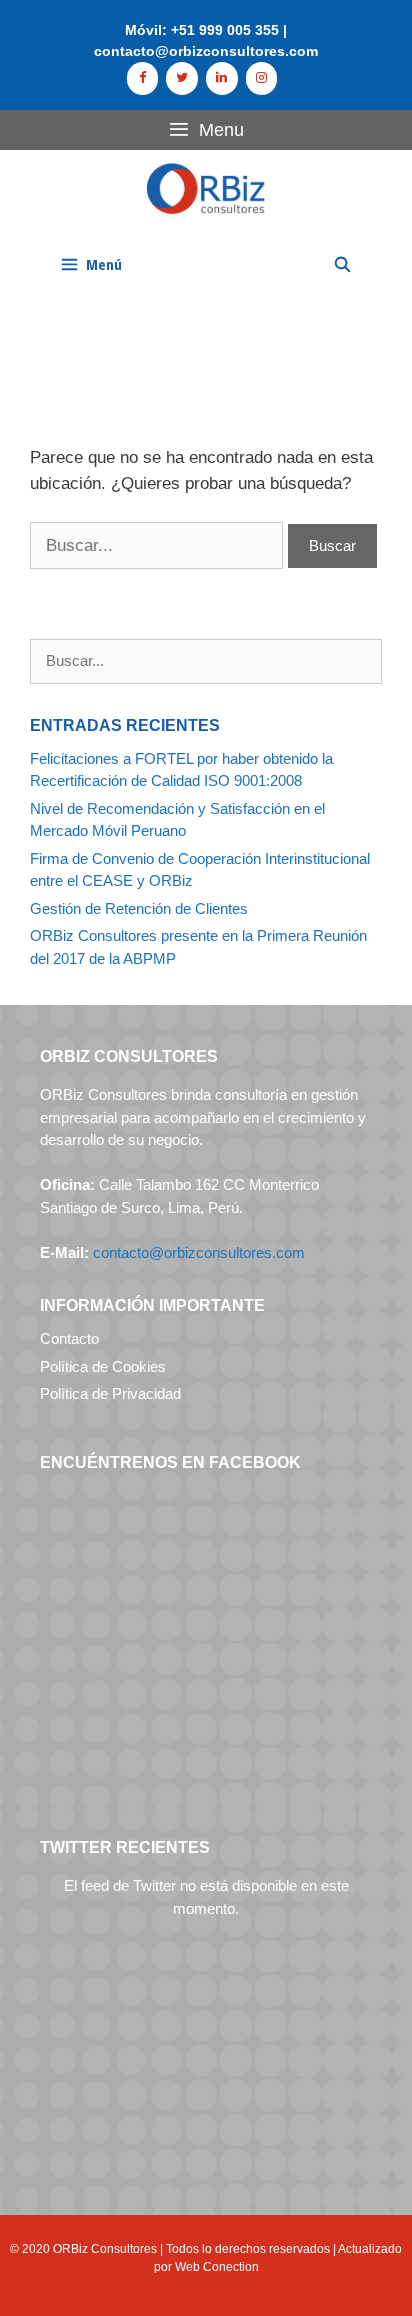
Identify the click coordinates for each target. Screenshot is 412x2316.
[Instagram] (262, 78)
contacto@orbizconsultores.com (199, 1252)
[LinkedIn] (222, 78)
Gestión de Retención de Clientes (139, 908)
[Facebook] (143, 78)
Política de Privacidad (110, 1393)
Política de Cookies (103, 1366)
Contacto (69, 1338)
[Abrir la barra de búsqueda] (342, 264)
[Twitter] (182, 78)
